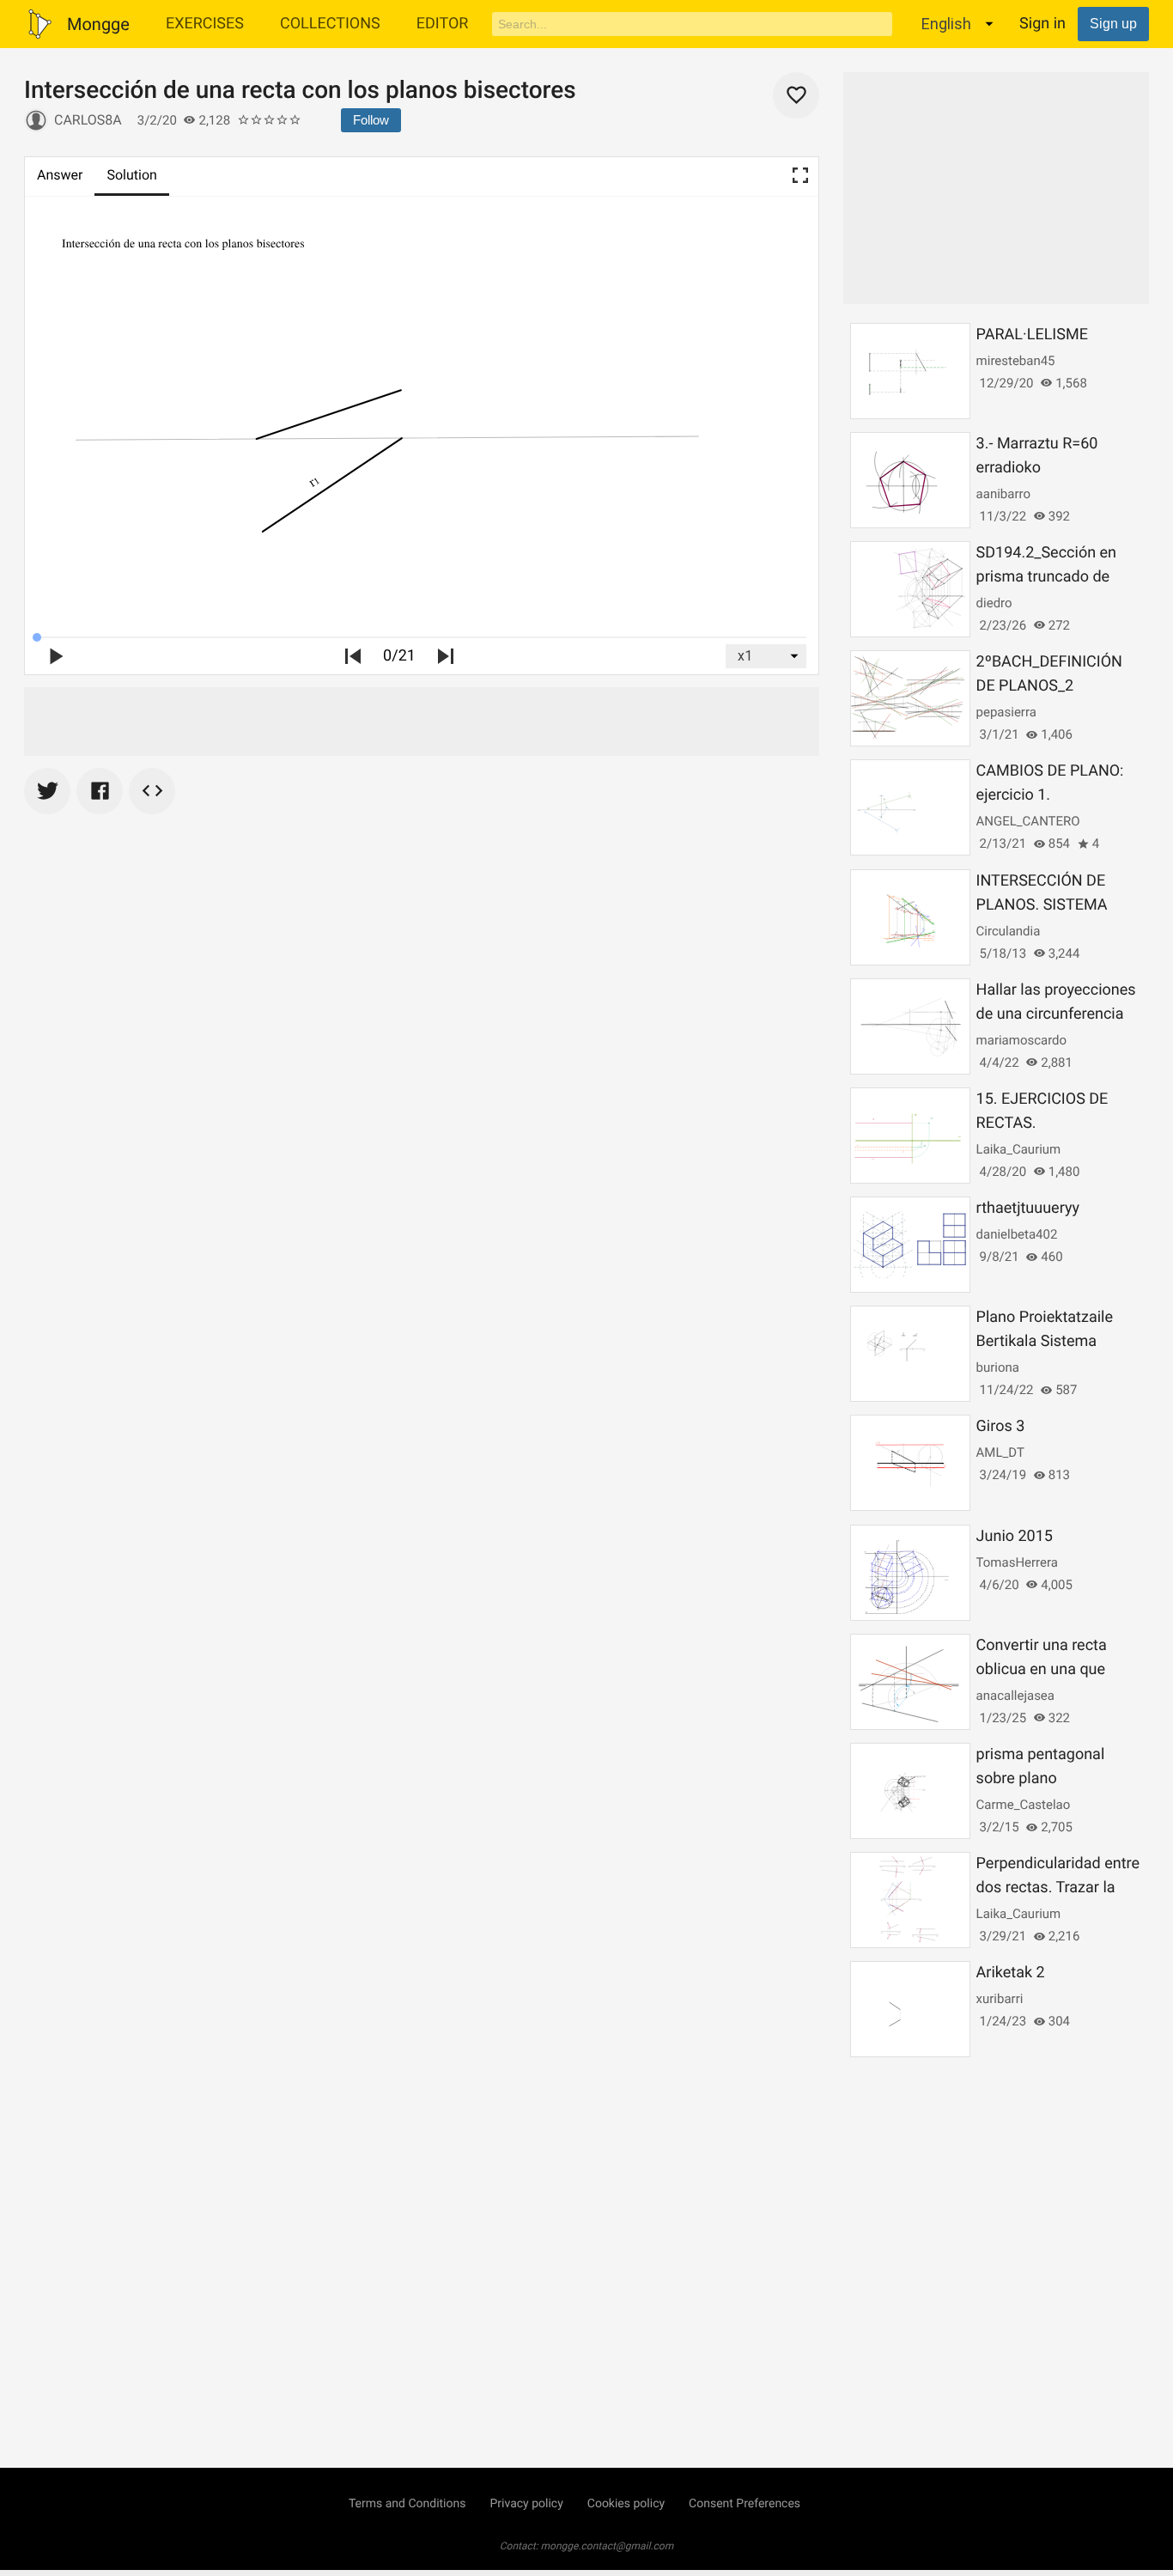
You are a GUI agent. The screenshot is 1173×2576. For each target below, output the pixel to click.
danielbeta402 (1017, 1234)
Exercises (205, 24)
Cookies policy (626, 2504)
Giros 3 (1001, 1426)
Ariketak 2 (1011, 1973)
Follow (371, 120)
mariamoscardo (1022, 1040)
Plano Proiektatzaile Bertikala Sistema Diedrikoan (1045, 1341)
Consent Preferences (745, 2504)
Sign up (1113, 24)
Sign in (1042, 24)
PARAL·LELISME (1032, 335)
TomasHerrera (1017, 1562)
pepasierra (1006, 712)
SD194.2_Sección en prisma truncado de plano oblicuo (1046, 577)
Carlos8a (88, 120)
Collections (330, 24)
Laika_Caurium (1019, 1149)
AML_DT (1000, 1452)
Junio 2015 (1015, 1536)
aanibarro (1003, 494)
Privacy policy (526, 2504)
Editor (443, 24)
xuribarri (1000, 1999)
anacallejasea (1015, 1696)
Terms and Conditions (407, 2504)
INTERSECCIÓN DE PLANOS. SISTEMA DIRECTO (1042, 905)
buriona (998, 1367)
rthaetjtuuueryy (1028, 1208)
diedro (994, 603)
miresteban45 (1016, 361)
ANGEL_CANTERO (1028, 821)
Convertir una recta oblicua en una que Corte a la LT (1042, 1669)
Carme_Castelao (1024, 1805)
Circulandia (1009, 931)
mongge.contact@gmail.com (608, 2546)
